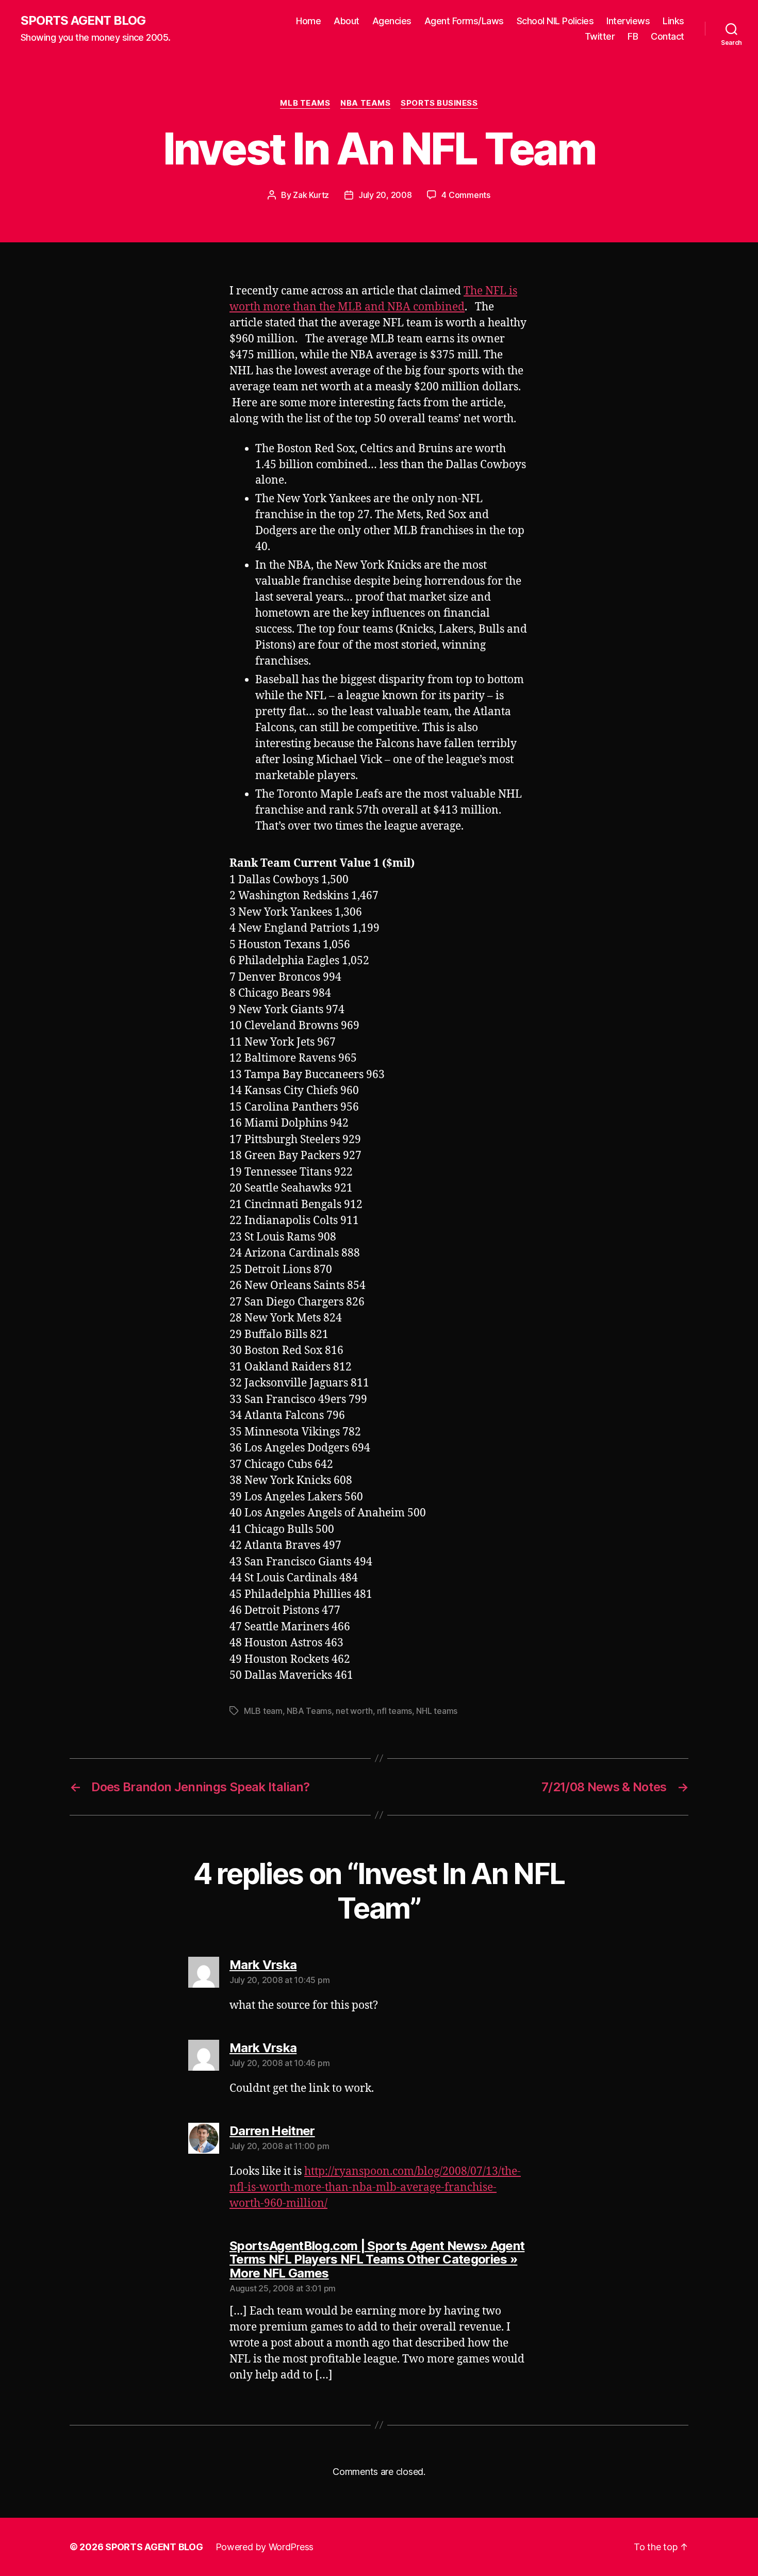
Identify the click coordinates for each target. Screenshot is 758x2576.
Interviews (628, 21)
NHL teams (437, 1711)
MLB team (263, 1711)
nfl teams (394, 1711)
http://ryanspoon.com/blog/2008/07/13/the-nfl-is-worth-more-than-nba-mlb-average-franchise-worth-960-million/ (375, 2187)
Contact (668, 36)
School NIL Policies (555, 21)
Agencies (392, 21)
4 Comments (466, 195)
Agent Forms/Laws (464, 21)
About (347, 21)
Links (673, 21)
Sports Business (439, 103)
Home (308, 21)
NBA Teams (365, 103)
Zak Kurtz (311, 195)
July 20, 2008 (385, 195)
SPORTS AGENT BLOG (83, 21)
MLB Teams (305, 103)
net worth (354, 1711)
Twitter (600, 36)
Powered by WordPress (265, 2547)
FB (633, 36)
